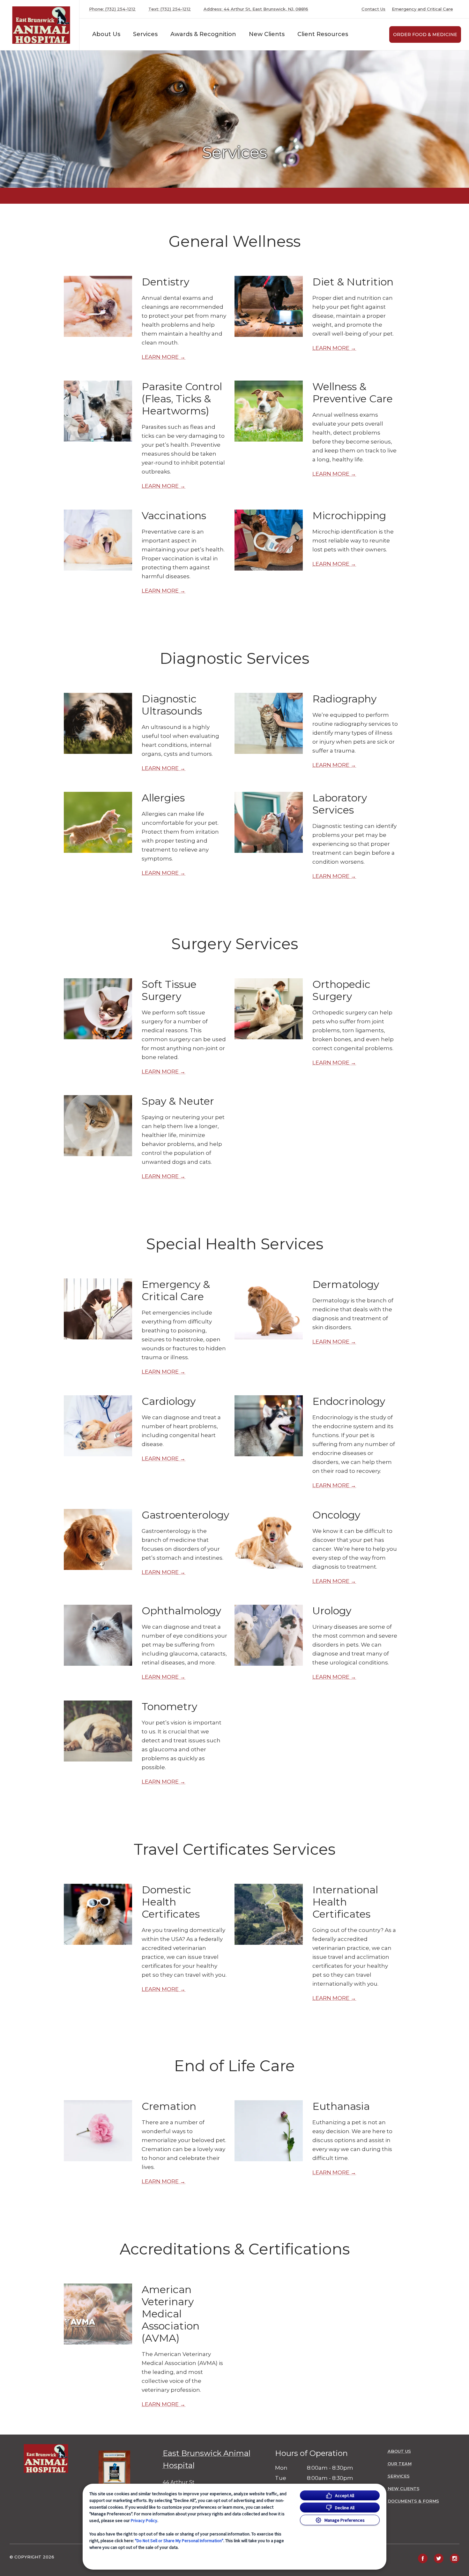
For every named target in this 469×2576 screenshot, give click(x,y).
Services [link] (145, 34)
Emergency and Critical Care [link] (422, 9)
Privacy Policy (144, 2520)
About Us (106, 34)
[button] (122, 2473)
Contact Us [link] (373, 9)
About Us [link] (399, 2451)
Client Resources (323, 34)
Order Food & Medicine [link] (425, 34)
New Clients (267, 34)
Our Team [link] (400, 2464)
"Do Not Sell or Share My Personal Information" (179, 2541)
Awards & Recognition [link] (203, 34)
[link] (41, 25)
